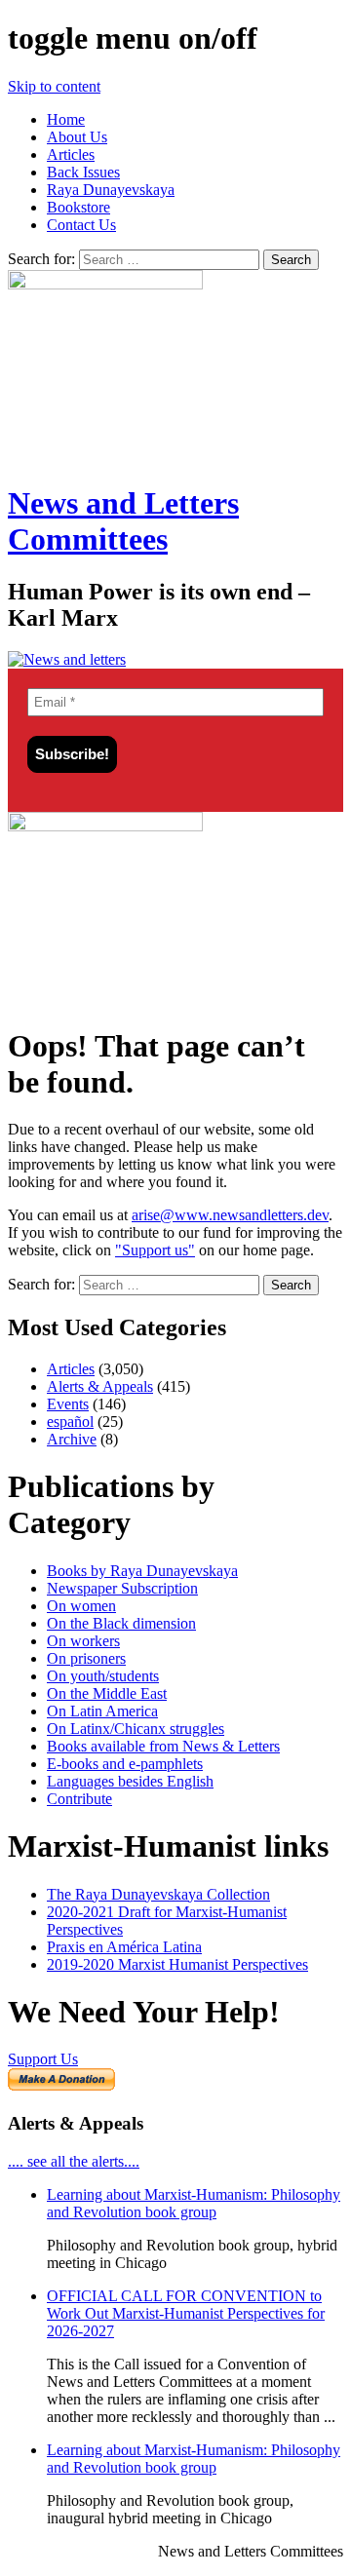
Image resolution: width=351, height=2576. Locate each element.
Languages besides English (130, 1781)
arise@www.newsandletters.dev (230, 1215)
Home (66, 119)
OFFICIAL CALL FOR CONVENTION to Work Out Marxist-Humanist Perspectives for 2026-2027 (186, 2313)
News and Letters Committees (123, 521)
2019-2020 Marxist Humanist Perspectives (177, 1964)
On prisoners (86, 1658)
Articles (71, 154)
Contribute (79, 1799)
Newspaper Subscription (122, 1588)
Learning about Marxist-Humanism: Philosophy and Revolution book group (194, 2203)
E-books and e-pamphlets (125, 1764)
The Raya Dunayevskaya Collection (158, 1894)
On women (81, 1606)
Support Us (43, 2059)
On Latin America (102, 1711)
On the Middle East (107, 1693)
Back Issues (83, 172)
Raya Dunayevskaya (111, 190)
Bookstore (78, 207)
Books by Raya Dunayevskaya (142, 1571)
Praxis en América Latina (124, 1947)
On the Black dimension (121, 1623)
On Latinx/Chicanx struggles (136, 1729)
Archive (72, 1439)
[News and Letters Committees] (67, 659)
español (70, 1422)
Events (68, 1404)
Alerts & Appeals (100, 1386)
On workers (83, 1641)
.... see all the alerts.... (74, 2161)
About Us (77, 137)
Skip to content (54, 86)
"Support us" (155, 1250)
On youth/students (103, 1676)
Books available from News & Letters (163, 1746)
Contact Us (81, 225)
